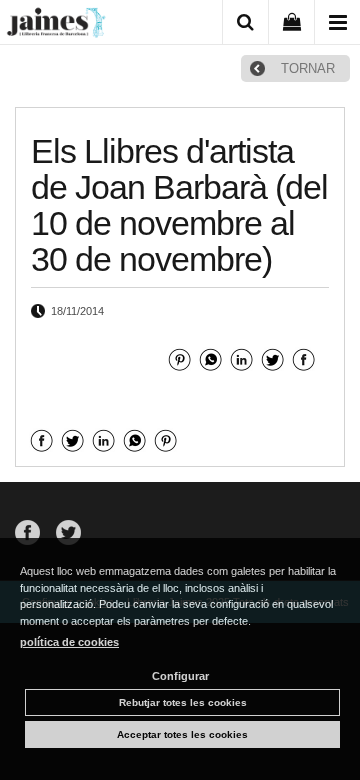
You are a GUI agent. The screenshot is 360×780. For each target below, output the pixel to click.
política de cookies (69, 642)
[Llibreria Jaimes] (56, 26)
